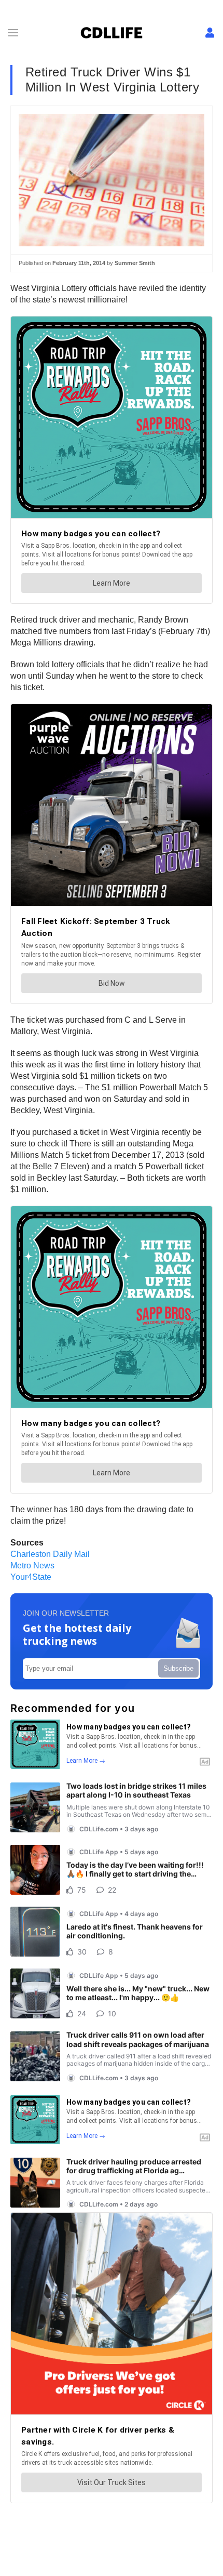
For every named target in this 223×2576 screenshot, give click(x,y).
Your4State (31, 1577)
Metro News (32, 1566)
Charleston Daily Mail (50, 1554)
